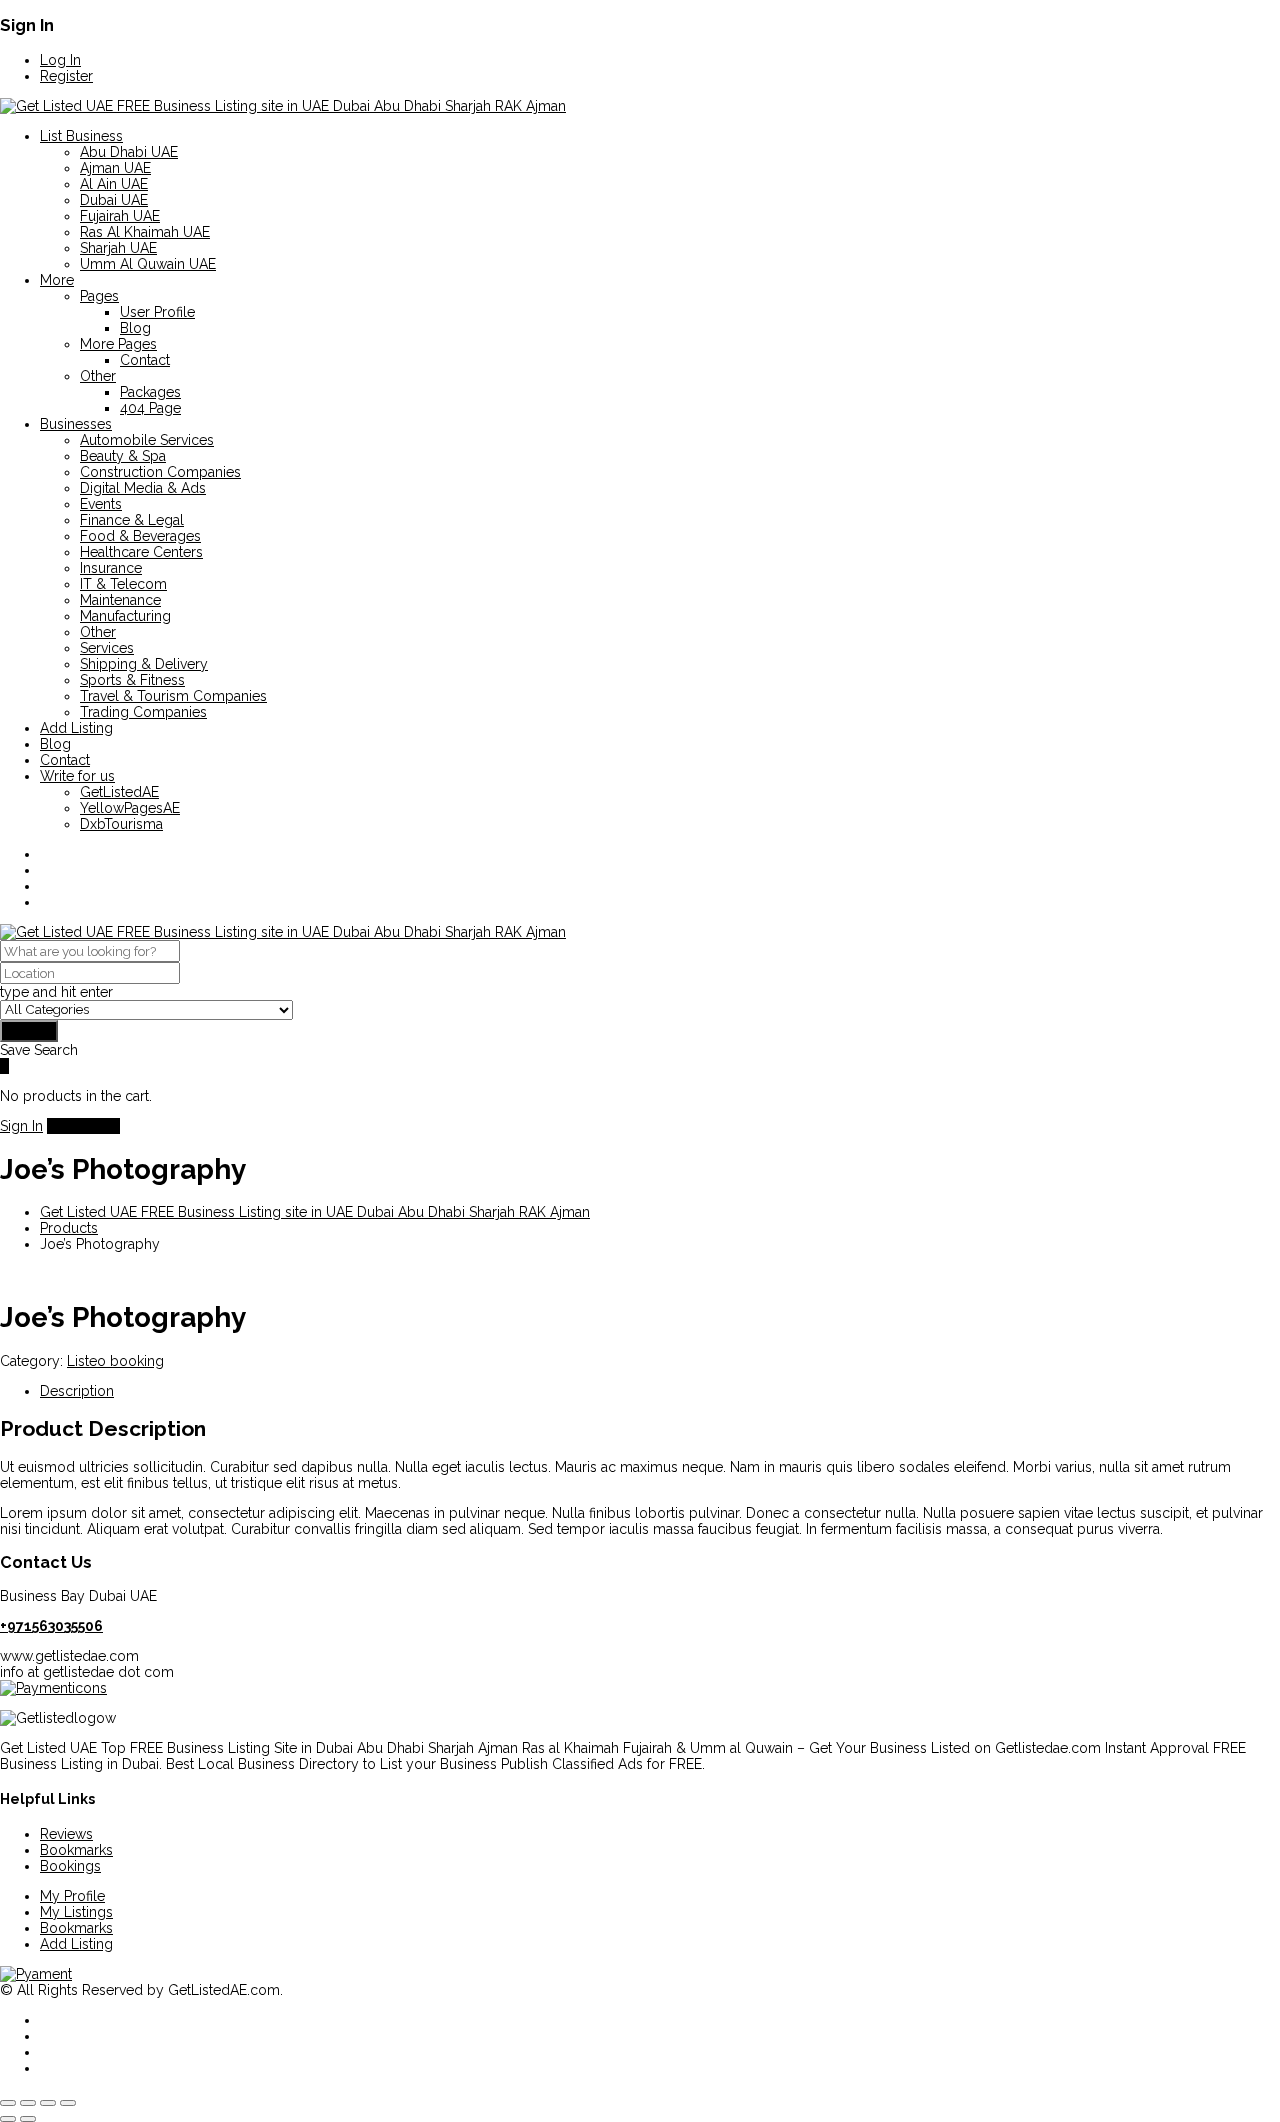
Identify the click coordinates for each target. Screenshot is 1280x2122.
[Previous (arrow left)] (8, 2119)
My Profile (72, 1896)
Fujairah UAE (120, 216)
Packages (150, 392)
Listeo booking (115, 1361)
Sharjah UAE (118, 248)
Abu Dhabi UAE (129, 152)
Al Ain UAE (114, 184)
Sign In (21, 1126)
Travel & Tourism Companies (173, 696)
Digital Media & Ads (143, 488)
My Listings (76, 1912)
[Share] (48, 2103)
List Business (81, 136)
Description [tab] (77, 1391)
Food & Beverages (140, 536)
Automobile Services (147, 440)
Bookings (70, 1866)
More (57, 280)
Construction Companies (160, 472)
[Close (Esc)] (68, 2103)
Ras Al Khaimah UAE (145, 232)
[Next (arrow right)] (28, 2119)
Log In (60, 60)
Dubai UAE (114, 200)
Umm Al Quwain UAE (148, 264)
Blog (135, 328)
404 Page (150, 408)
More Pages (118, 344)
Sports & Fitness (132, 680)
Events (101, 504)
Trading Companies (143, 712)
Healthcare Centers (141, 552)
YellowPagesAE (130, 808)
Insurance (111, 568)
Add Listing (76, 728)
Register (66, 76)
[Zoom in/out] (8, 2103)
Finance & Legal (132, 520)
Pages (99, 296)
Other (98, 376)
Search (29, 1031)
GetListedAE (119, 792)
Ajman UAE (115, 168)
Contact (145, 360)
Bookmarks (76, 1850)
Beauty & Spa (123, 456)
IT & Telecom (123, 584)
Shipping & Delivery (144, 664)
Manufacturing (125, 616)
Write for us (77, 776)
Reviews (66, 1834)
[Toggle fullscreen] (28, 2103)
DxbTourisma (121, 824)
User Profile (157, 312)
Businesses (76, 424)
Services (107, 648)
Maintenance (120, 600)
